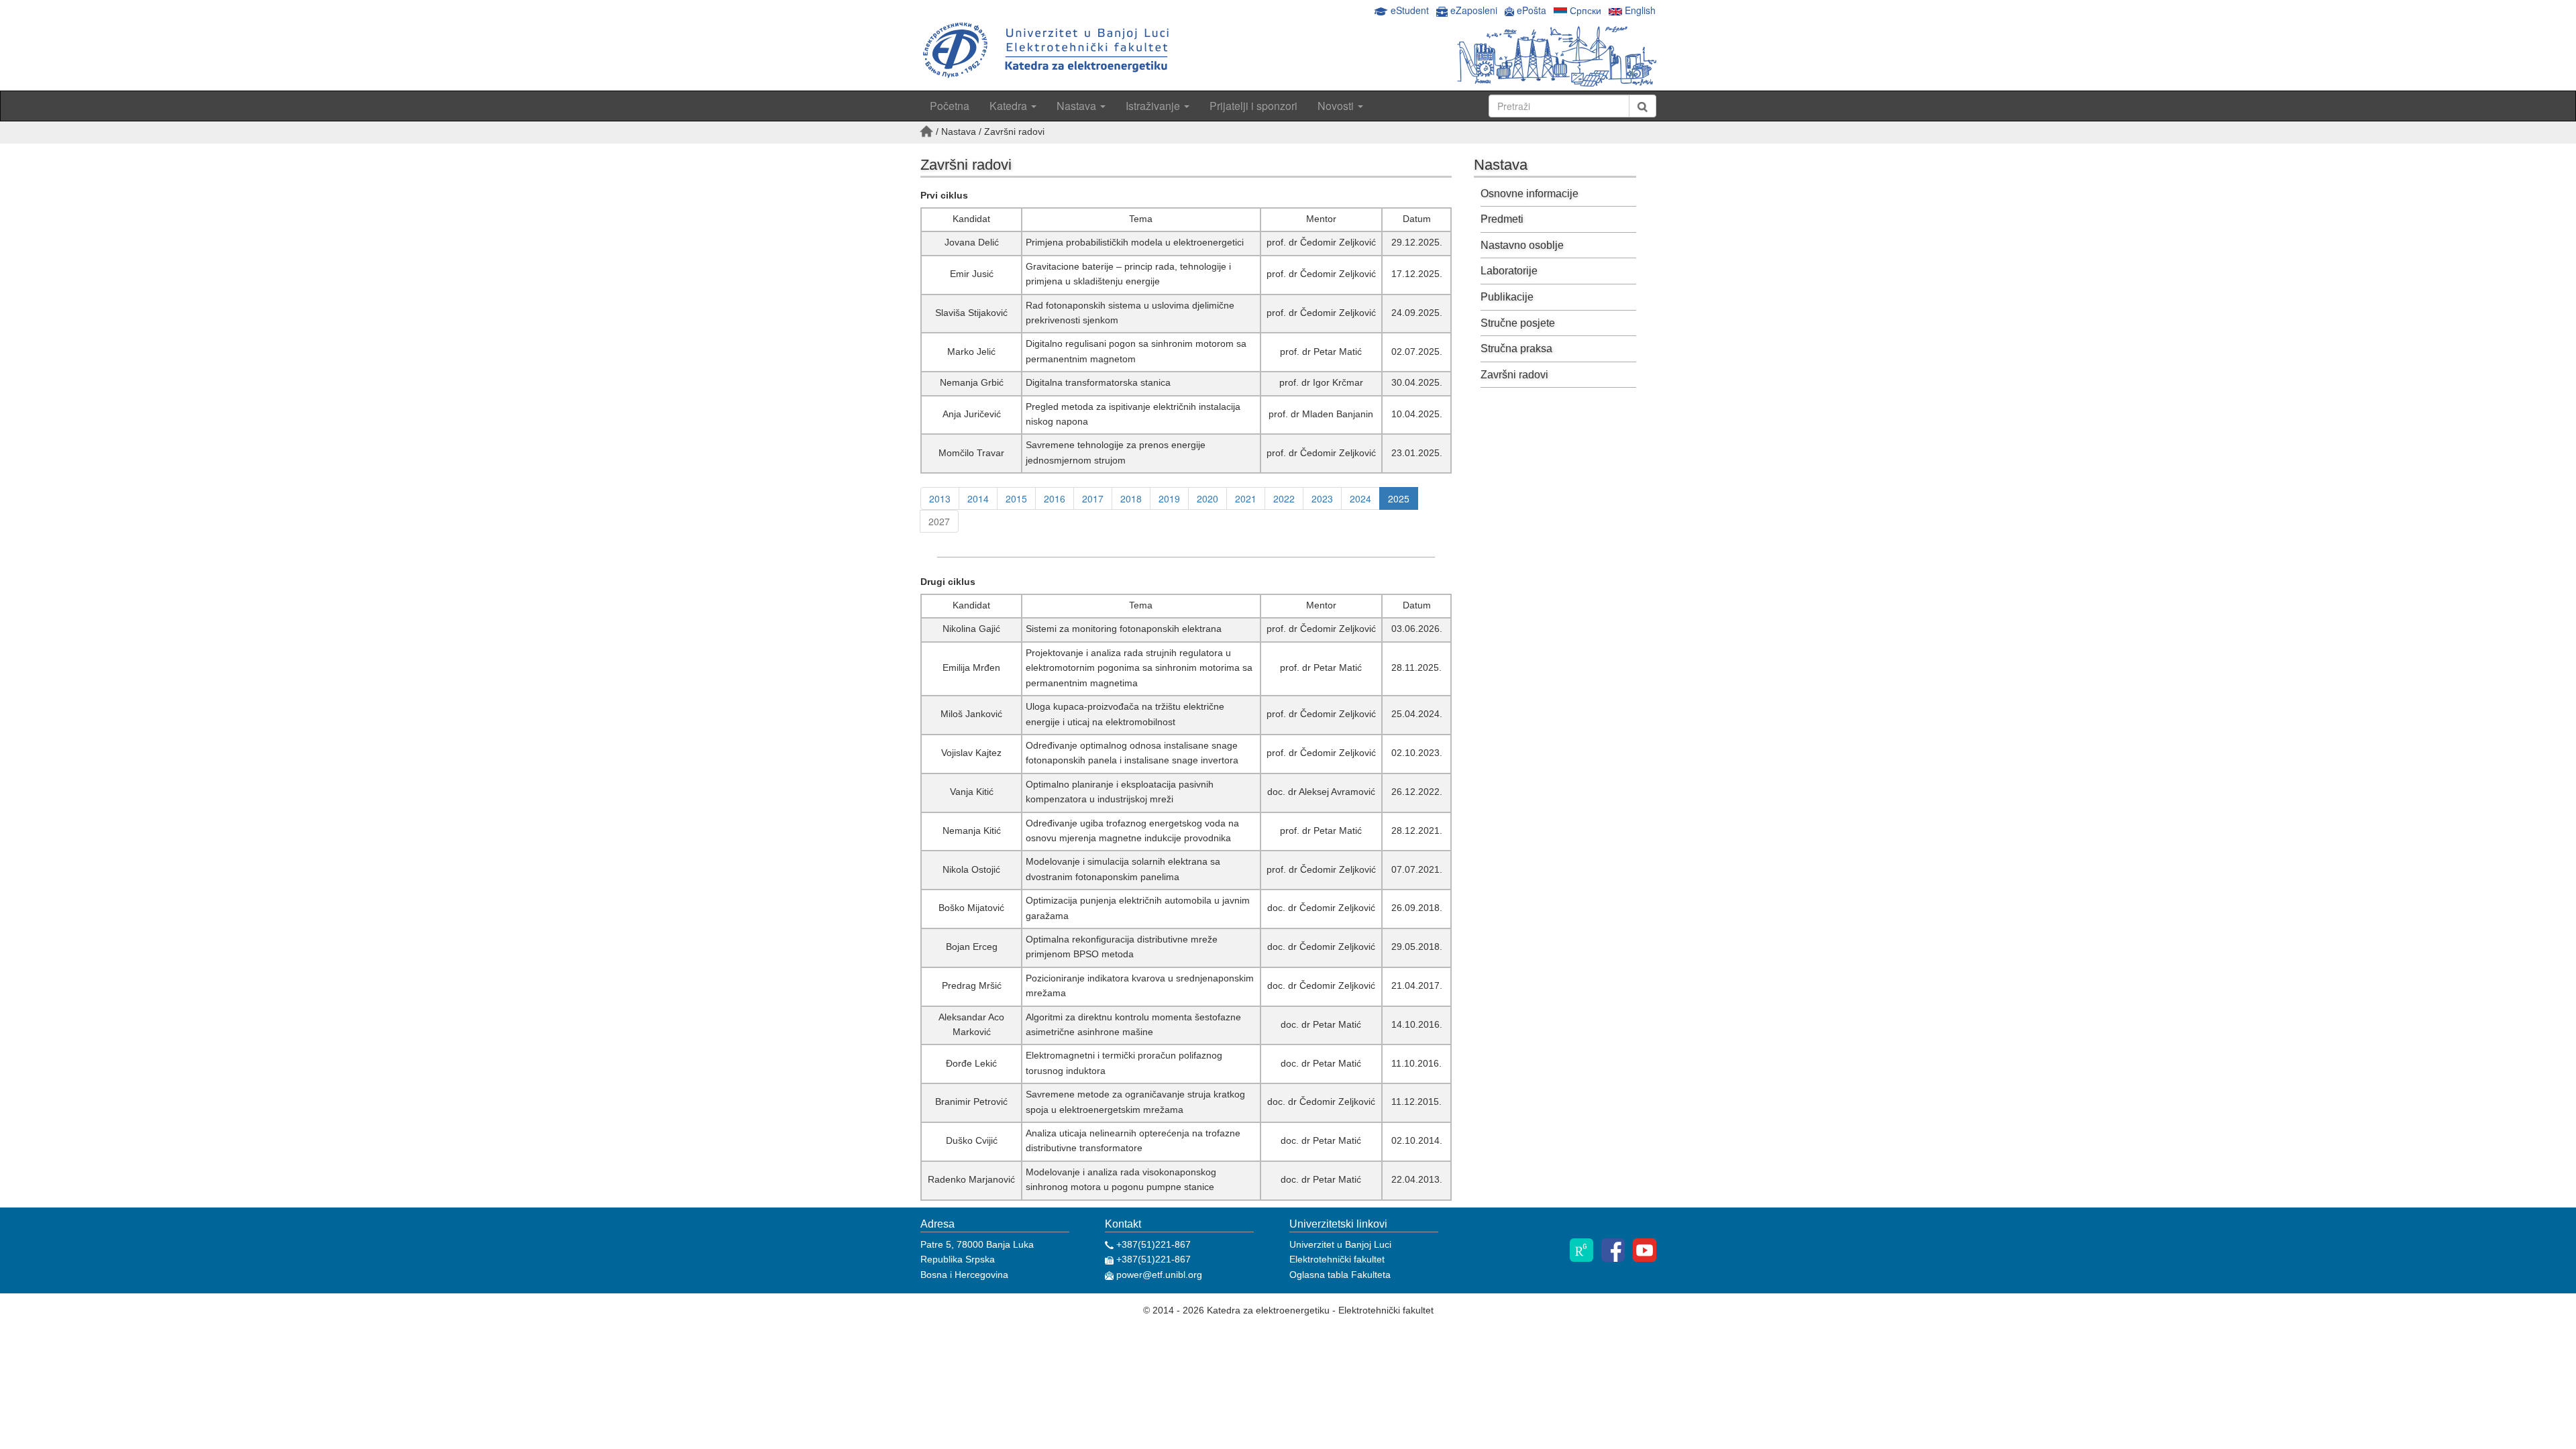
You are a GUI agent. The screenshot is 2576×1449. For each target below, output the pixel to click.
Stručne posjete (1518, 323)
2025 (1399, 498)
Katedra (1010, 106)
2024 (1360, 498)
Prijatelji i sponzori (1253, 106)
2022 (1284, 498)
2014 (978, 498)
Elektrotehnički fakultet (1337, 1259)
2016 (1055, 498)
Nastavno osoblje (1522, 245)
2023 (1322, 498)
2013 (940, 498)
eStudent (1410, 10)
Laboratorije (1509, 271)
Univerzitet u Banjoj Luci (1340, 1244)
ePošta (1530, 10)
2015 (1016, 498)
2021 (1246, 498)
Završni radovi (1514, 375)
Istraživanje (1154, 106)
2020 (1207, 498)
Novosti (1337, 106)
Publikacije (1507, 297)
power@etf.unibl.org (1158, 1275)
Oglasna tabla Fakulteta (1340, 1275)
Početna (950, 106)
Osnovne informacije (1529, 194)
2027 (939, 521)
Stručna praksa (1516, 348)
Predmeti (1502, 219)
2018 (1131, 498)
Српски (1584, 10)
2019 (1169, 498)
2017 (1093, 498)
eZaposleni (1474, 10)
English (1639, 10)
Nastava (1078, 106)
